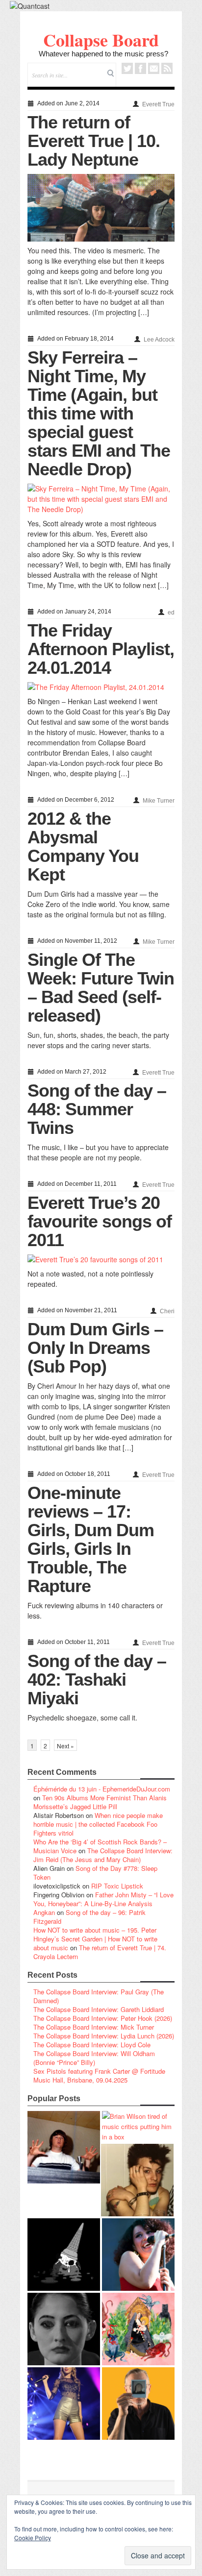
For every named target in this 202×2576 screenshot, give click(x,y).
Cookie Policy (33, 2538)
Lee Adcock (159, 340)
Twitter (127, 68)
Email (154, 68)
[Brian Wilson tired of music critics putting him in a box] (138, 2126)
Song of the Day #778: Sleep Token (95, 1873)
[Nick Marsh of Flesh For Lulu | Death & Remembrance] (137, 2180)
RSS (167, 68)
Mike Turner (159, 801)
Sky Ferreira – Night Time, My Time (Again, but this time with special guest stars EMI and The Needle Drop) (99, 413)
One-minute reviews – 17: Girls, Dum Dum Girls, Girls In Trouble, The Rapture (91, 1539)
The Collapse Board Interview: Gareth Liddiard (99, 2009)
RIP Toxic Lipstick (117, 1886)
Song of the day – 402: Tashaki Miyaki (97, 1680)
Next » (65, 1746)
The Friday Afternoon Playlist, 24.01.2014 (101, 649)
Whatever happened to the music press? (103, 54)
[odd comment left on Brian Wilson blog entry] (64, 2147)
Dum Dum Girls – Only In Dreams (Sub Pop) (95, 1348)
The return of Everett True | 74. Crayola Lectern (100, 1952)
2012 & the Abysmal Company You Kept (83, 846)
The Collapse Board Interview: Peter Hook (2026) (103, 2018)
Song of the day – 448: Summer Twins (97, 1109)
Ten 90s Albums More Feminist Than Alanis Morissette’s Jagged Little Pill (100, 1802)
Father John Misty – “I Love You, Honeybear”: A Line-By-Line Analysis (103, 1899)
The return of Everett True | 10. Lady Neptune (94, 141)
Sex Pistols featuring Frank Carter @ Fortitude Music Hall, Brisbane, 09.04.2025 (99, 2075)
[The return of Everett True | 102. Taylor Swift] (64, 2404)
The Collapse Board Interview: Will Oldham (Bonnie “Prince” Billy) (94, 2058)
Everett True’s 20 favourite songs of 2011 (100, 1221)
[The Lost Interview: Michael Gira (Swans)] (138, 2404)
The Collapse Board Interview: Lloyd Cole (92, 2045)
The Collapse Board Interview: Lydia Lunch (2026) (104, 2036)
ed (171, 613)
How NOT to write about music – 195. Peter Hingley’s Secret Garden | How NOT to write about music (95, 1939)
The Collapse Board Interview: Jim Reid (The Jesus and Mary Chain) (103, 1855)
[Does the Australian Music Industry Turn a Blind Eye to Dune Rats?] (64, 2255)
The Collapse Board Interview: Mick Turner (94, 2027)
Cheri (167, 1311)
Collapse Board (101, 40)
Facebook (140, 68)
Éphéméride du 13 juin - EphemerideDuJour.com (102, 1789)
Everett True (158, 104)
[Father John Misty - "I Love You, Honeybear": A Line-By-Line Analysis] (138, 2329)
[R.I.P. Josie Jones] (64, 2329)
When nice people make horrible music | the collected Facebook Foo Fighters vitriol (98, 1824)
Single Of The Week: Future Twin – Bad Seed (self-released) (101, 988)
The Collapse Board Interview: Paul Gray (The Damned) (99, 1996)
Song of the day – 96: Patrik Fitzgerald (89, 1917)
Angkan (44, 1912)
